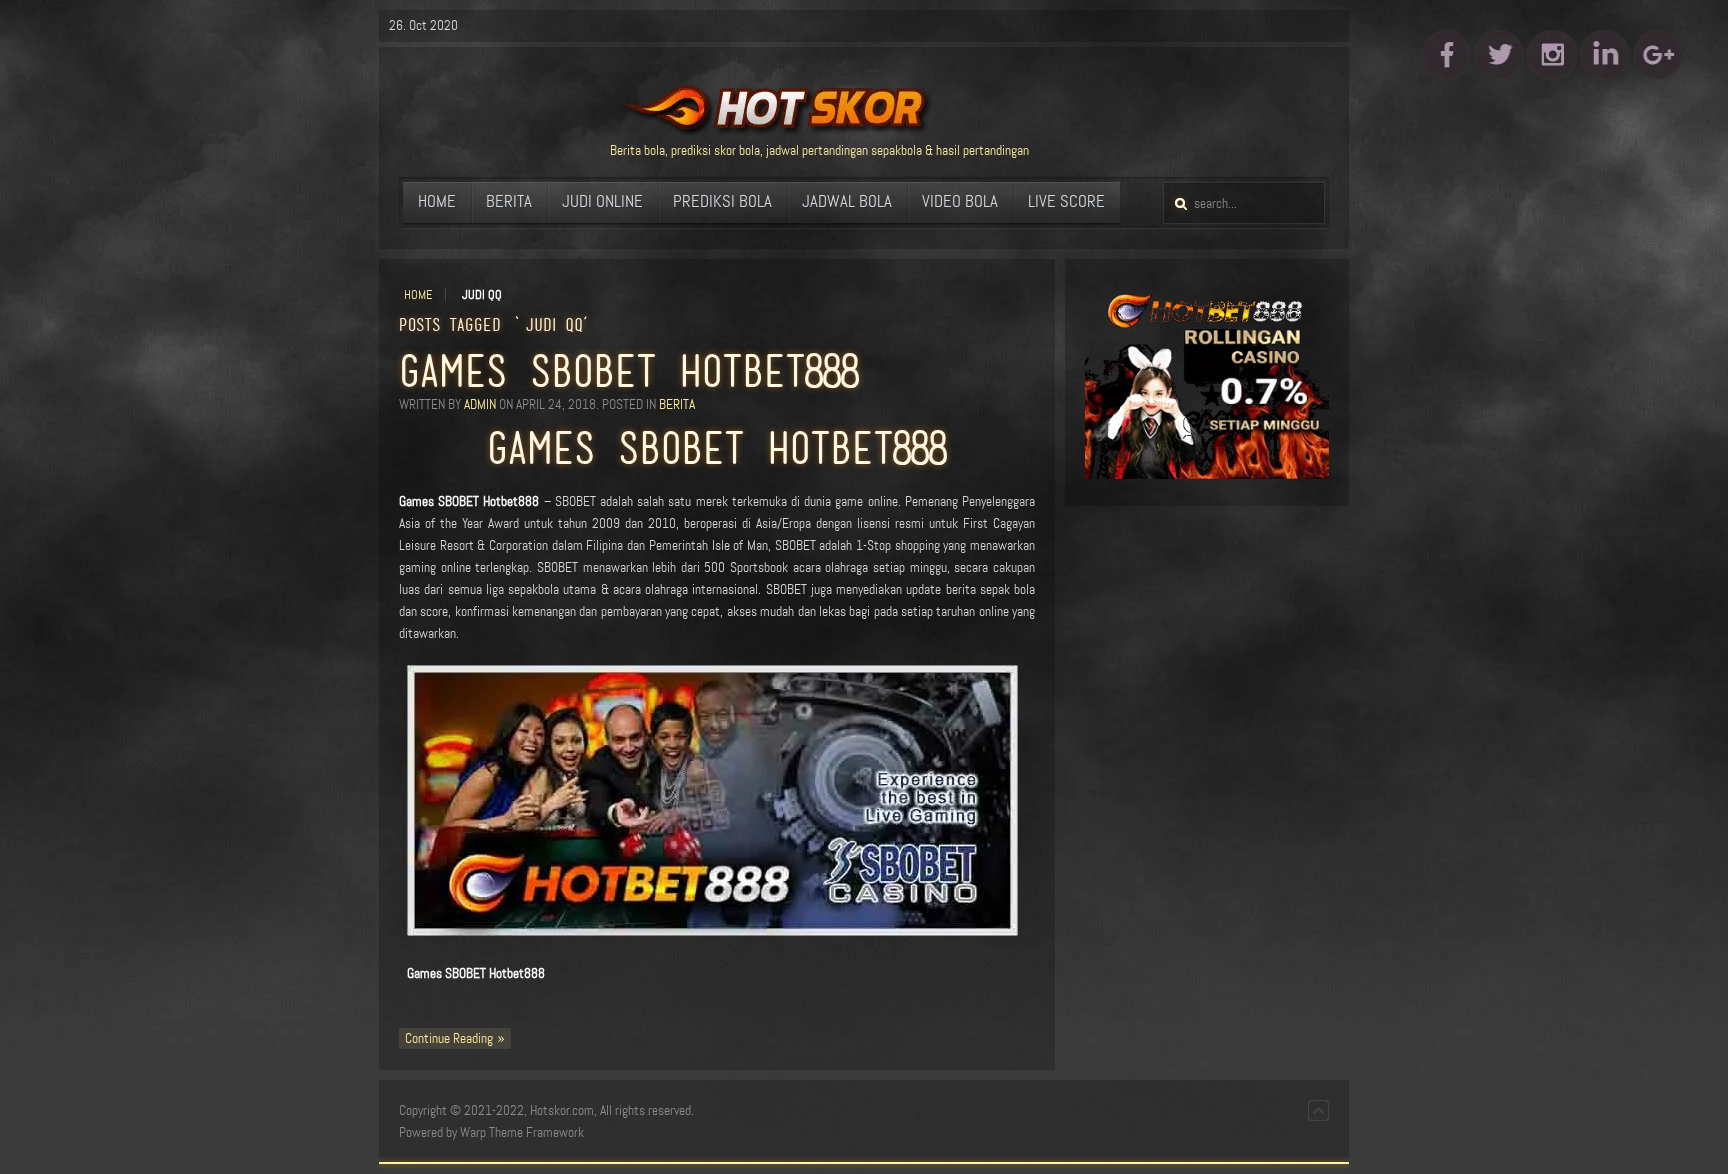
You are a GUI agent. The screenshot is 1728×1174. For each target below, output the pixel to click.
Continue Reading (449, 1038)
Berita (677, 404)
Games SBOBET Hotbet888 (629, 371)
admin (480, 404)
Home (418, 295)
